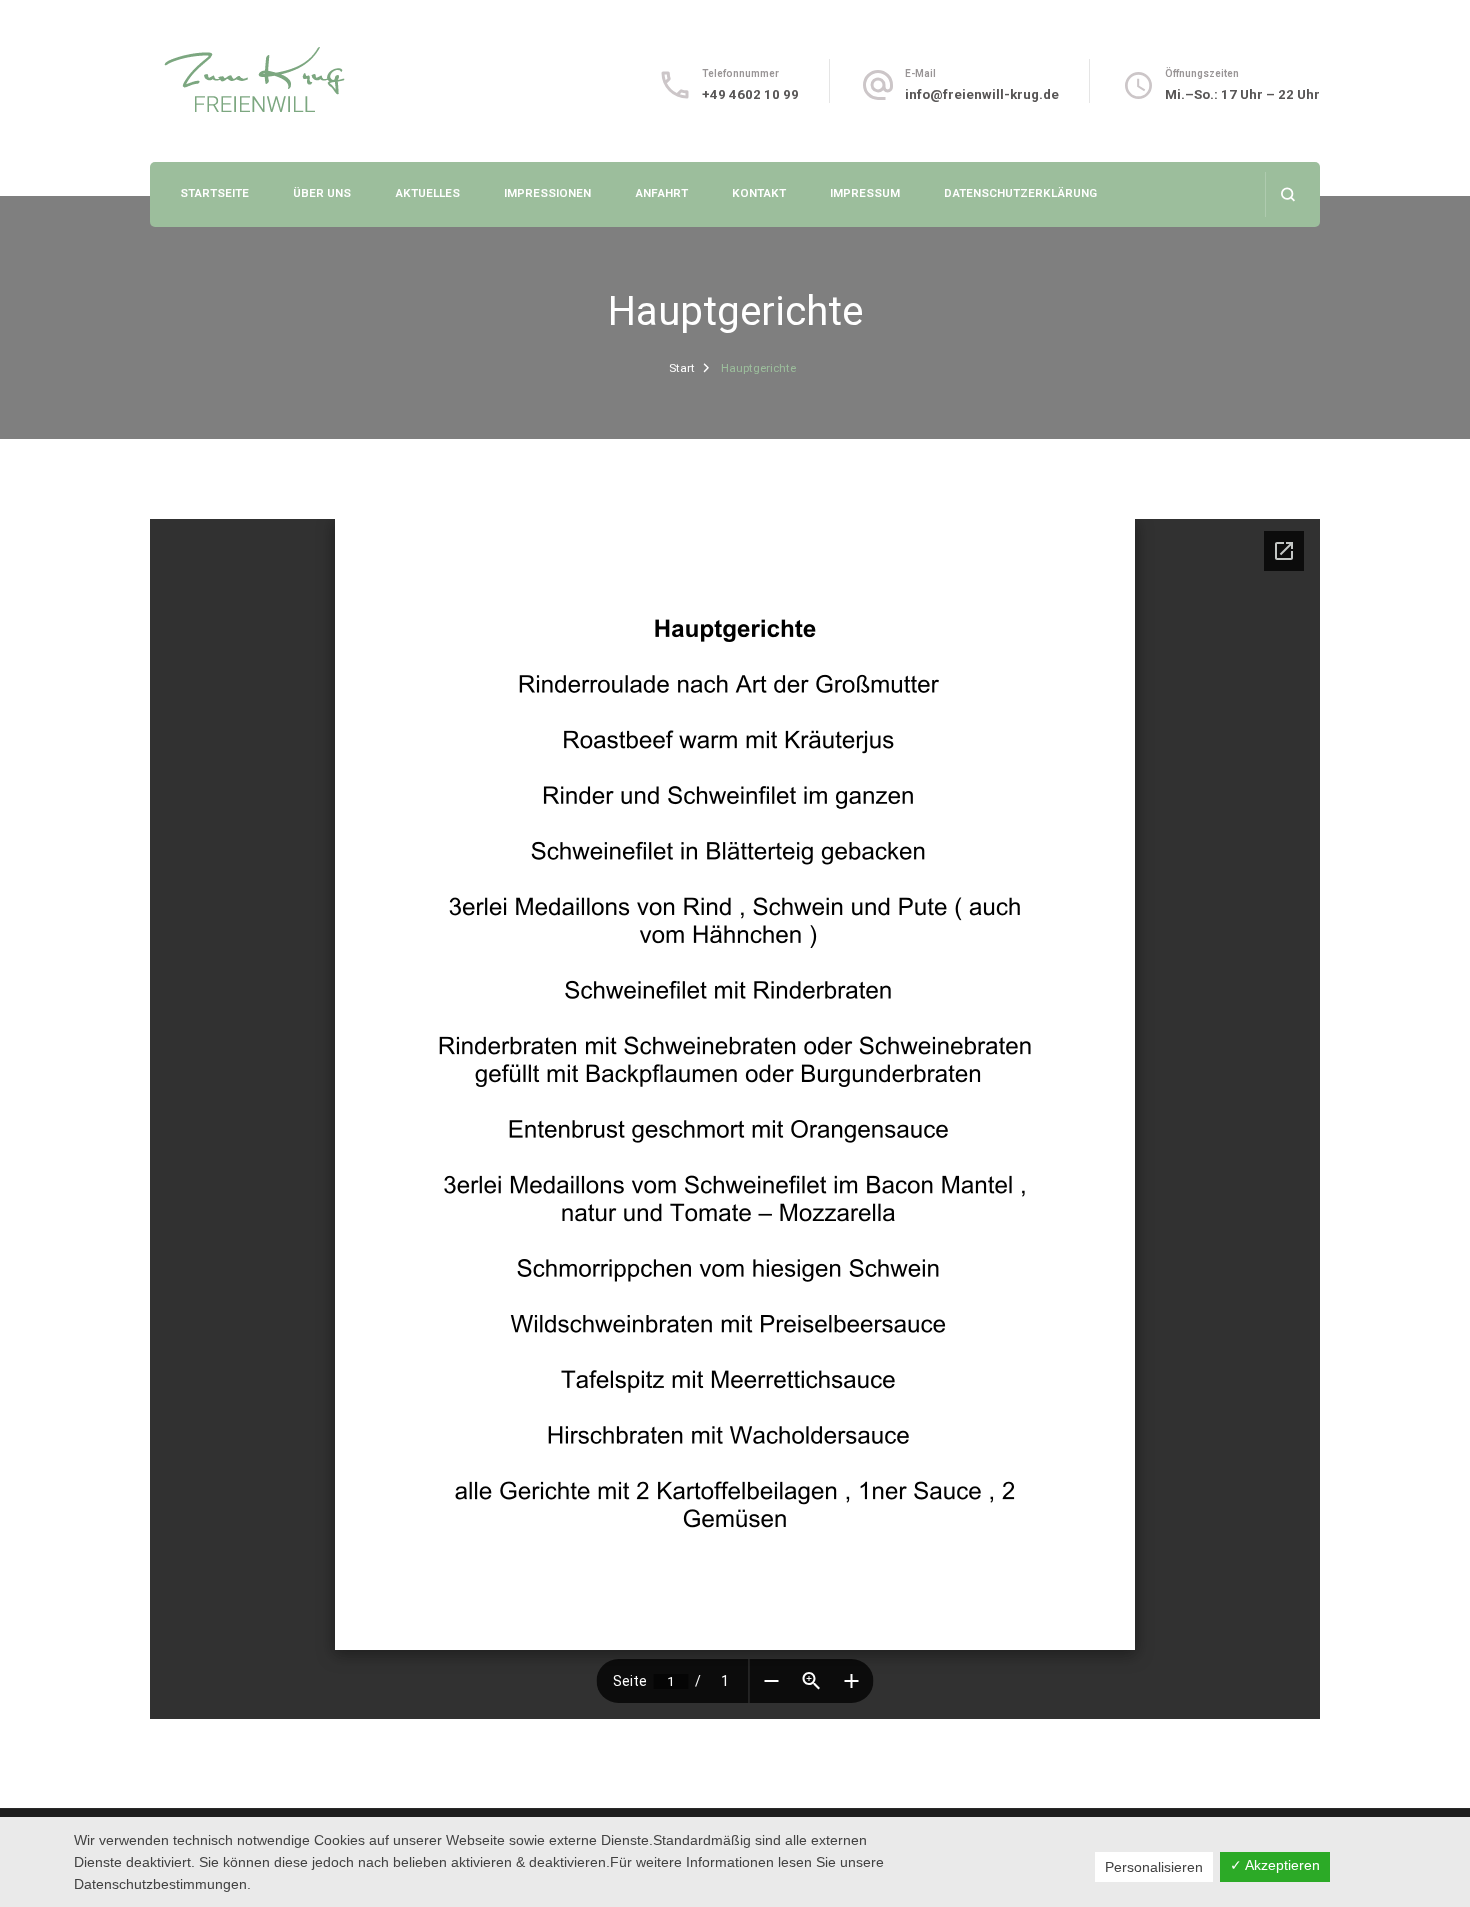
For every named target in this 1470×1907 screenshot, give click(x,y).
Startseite (214, 193)
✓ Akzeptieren (1275, 1865)
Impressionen (547, 193)
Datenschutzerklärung (1020, 193)
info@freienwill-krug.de (982, 94)
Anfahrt (661, 193)
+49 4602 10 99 (750, 94)
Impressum (865, 193)
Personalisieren (1154, 1867)
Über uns (322, 193)
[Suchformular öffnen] (1287, 194)
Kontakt (759, 193)
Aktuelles (427, 193)
